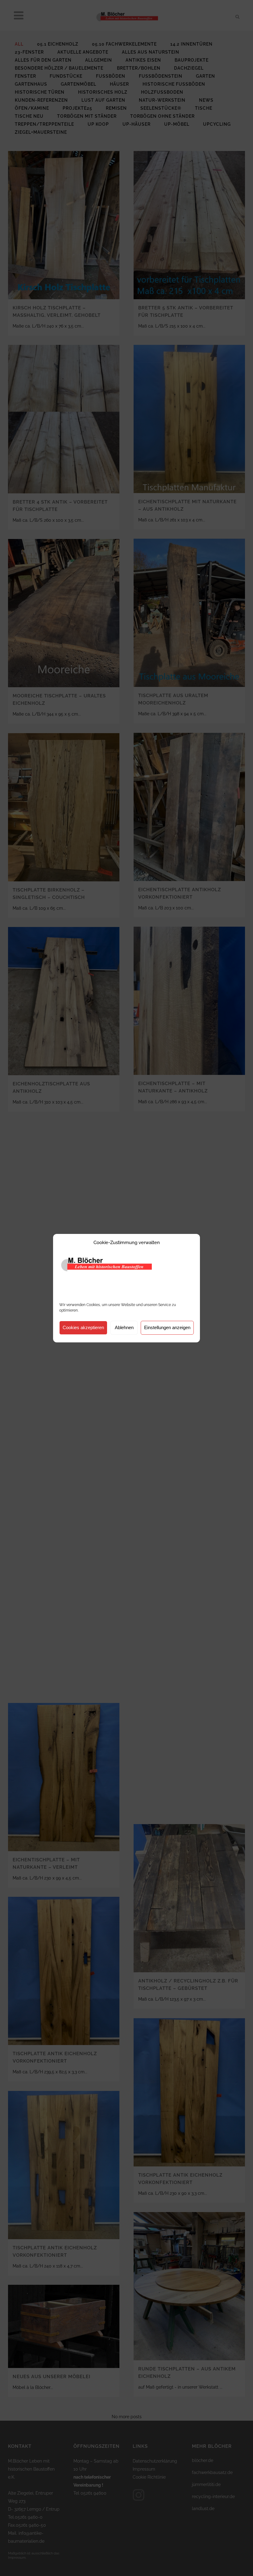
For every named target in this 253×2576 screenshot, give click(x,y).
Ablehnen (124, 1327)
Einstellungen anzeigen (167, 1327)
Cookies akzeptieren (83, 1327)
